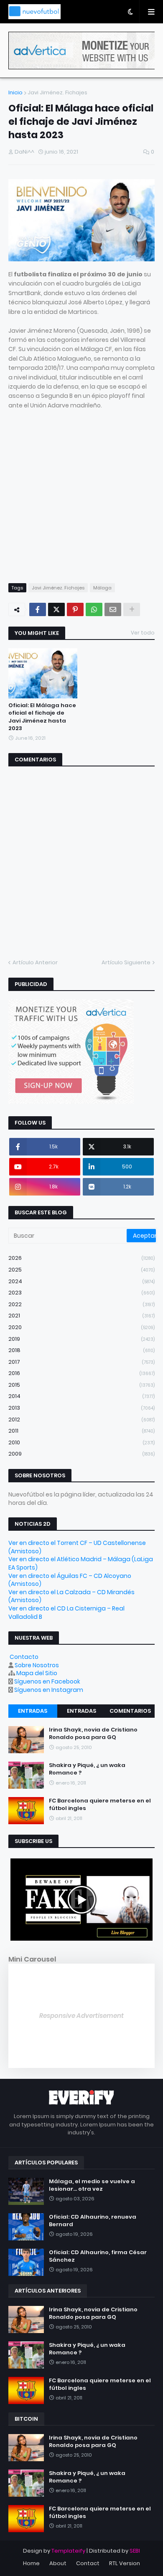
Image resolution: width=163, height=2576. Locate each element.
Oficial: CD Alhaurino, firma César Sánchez (98, 2256)
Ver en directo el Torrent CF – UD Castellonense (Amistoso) (77, 1547)
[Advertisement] (81, 491)
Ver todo (143, 633)
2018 (81, 1350)
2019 (81, 1339)
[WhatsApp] (94, 609)
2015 (81, 1385)
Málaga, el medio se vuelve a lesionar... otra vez (92, 2185)
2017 (81, 1362)
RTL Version (125, 2563)
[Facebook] (38, 609)
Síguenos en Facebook (47, 1681)
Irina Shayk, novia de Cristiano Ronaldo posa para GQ (93, 1734)
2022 (81, 1304)
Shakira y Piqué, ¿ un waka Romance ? (87, 1769)
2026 (81, 1258)
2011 (81, 1431)
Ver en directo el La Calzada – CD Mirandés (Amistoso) (71, 1596)
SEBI (135, 2551)
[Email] (113, 609)
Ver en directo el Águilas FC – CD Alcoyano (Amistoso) (70, 1580)
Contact (88, 2563)
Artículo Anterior (35, 962)
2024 (81, 1281)
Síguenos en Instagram (49, 1690)
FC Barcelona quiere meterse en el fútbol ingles (100, 1805)
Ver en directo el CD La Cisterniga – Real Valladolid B (66, 1613)
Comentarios (130, 1711)
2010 (81, 1442)
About (58, 2563)
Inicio (15, 92)
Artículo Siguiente (126, 962)
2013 (81, 1408)
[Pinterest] (75, 609)
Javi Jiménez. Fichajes (57, 92)
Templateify (68, 2551)
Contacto (24, 1657)
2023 (81, 1293)
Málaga (102, 588)
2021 (81, 1316)
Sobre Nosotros (37, 1665)
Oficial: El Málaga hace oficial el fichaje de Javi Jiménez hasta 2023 (42, 717)
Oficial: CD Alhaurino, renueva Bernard (93, 2221)
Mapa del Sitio (37, 1673)
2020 (81, 1327)
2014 (81, 1396)
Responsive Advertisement (81, 2016)
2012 (81, 1419)
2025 (81, 1270)
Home (31, 2563)
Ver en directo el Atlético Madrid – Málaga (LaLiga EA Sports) (81, 1563)
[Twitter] (56, 609)
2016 (81, 1373)
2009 (81, 1454)
